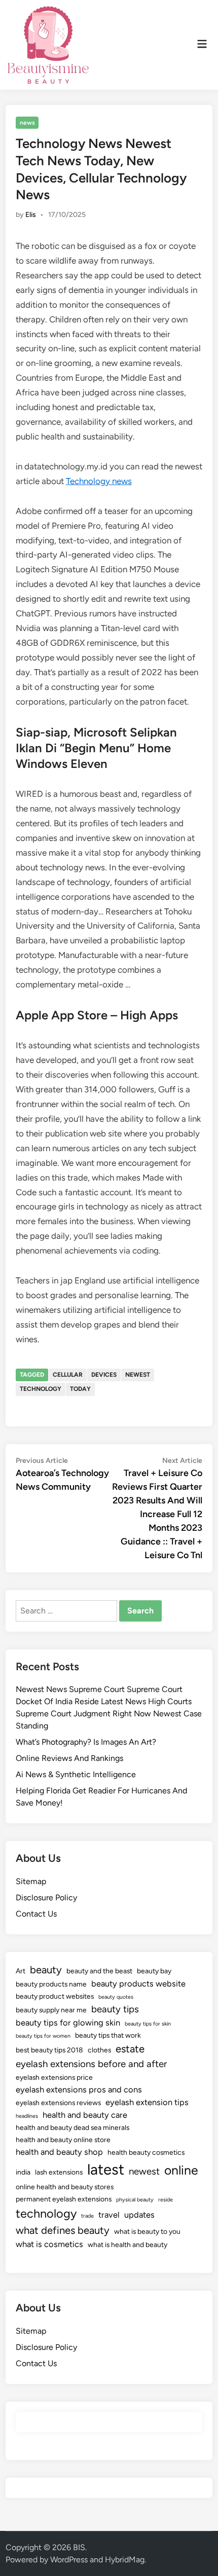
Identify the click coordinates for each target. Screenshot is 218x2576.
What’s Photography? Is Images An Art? (86, 1742)
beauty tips (115, 2009)
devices (104, 1375)
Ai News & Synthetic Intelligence (76, 1774)
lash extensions (59, 2172)
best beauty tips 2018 (49, 2050)
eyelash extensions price (54, 2077)
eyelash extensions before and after (91, 2064)
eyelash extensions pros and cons (79, 2089)
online (181, 2170)
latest (106, 2169)
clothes (99, 2050)
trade (87, 2216)
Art (21, 1971)
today (80, 1389)
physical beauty (135, 2200)
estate (130, 2049)
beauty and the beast (99, 1971)
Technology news (99, 481)
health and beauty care (85, 2115)
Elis (31, 215)
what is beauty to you (147, 2231)
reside (166, 2200)
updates (139, 2215)
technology (41, 1389)
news (27, 123)
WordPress (69, 2560)
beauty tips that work (108, 2035)
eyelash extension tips (147, 2102)
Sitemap (31, 1881)
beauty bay (154, 1971)
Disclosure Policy (46, 1898)
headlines (27, 2116)
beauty (46, 1970)
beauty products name (51, 1984)
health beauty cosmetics (146, 2152)
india (23, 2172)
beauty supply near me (51, 2010)
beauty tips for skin (148, 2024)
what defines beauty (63, 2230)
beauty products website (138, 1983)
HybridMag (125, 2560)
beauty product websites (55, 1996)
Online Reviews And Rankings (69, 1758)
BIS (79, 2547)
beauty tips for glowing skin (68, 2022)
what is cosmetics (49, 2244)
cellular (68, 1375)
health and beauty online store (63, 2140)
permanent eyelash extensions (64, 2199)
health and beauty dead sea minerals (72, 2127)
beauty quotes (116, 1997)
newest (138, 1375)
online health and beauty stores (65, 2187)
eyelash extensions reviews (58, 2103)
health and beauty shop (59, 2152)
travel (109, 2215)
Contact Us (36, 1914)
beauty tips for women (43, 2036)
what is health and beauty (128, 2244)
